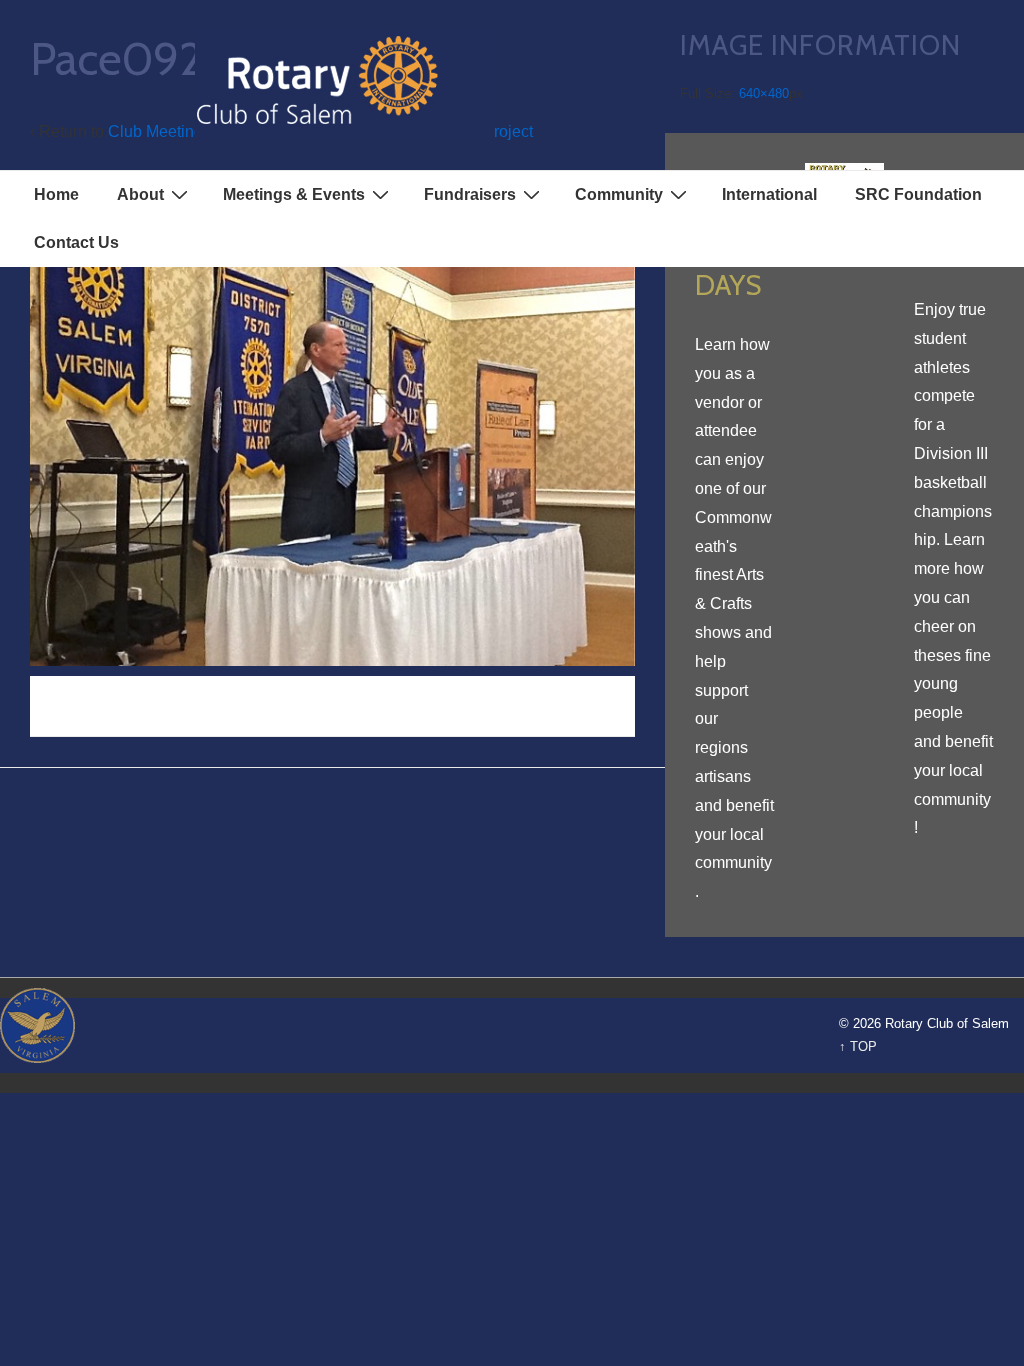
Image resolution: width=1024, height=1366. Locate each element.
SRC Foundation (918, 194)
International (769, 194)
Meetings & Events (294, 194)
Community (619, 194)
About (140, 194)
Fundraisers (470, 194)
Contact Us (76, 242)
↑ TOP (858, 1046)
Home (56, 194)
